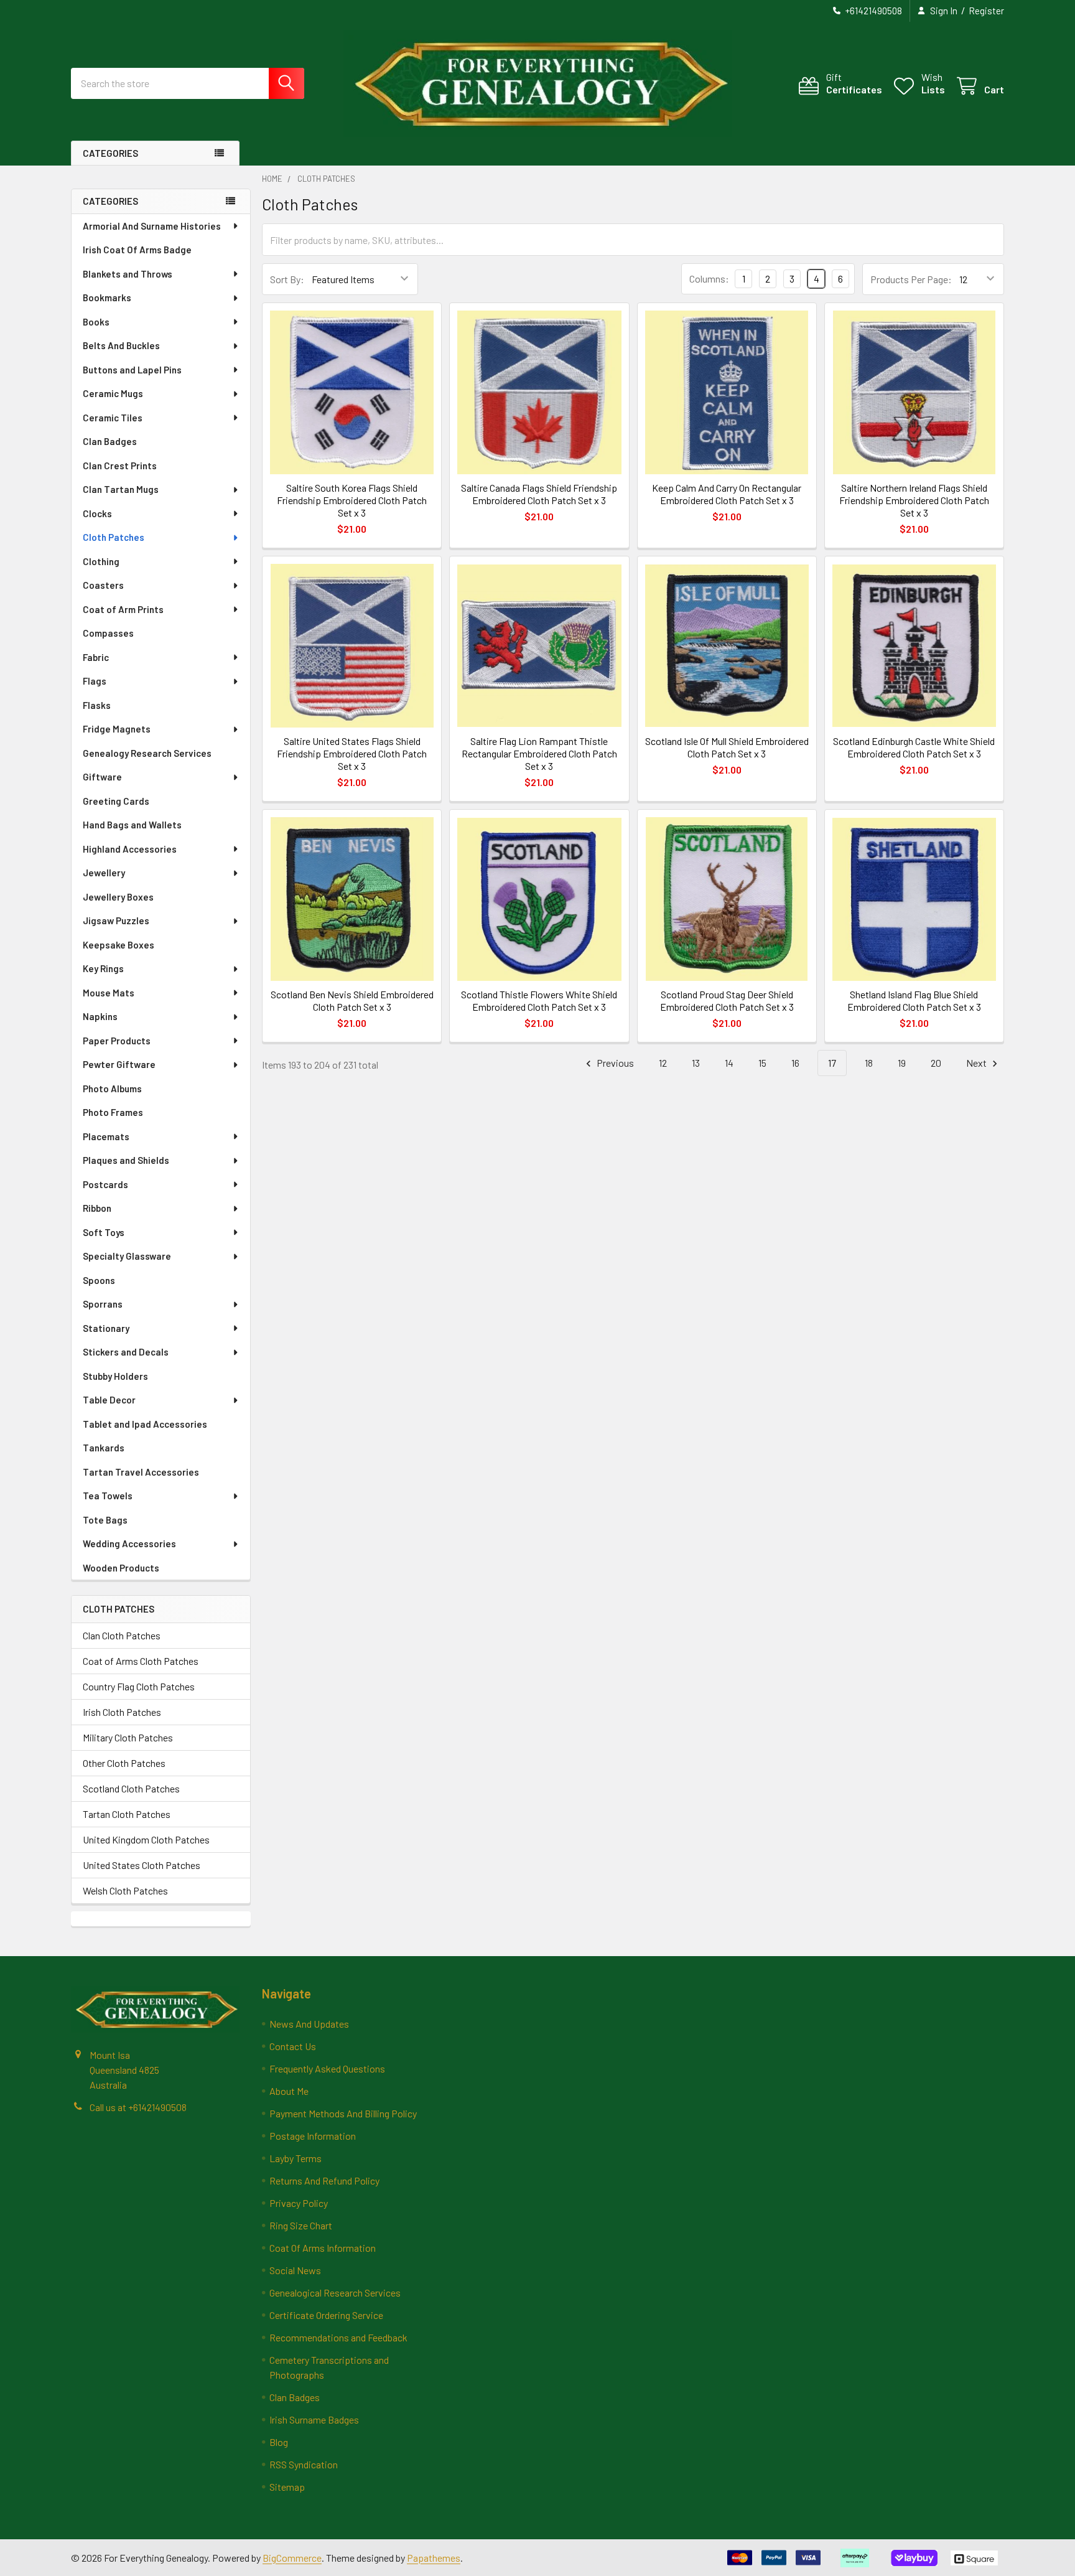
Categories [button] (110, 153)
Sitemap (287, 2487)
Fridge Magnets (117, 729)
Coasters (103, 585)
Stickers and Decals (126, 1352)
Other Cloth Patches (124, 1763)
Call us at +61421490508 (138, 2107)
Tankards (104, 1448)
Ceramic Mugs (113, 393)
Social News (295, 2270)
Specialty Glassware (127, 1256)
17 (832, 1063)
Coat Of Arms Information (323, 2248)
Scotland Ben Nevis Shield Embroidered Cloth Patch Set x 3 (352, 1000)
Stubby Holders (115, 1376)
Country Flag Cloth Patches (139, 1686)
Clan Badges (110, 441)
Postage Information (313, 2136)
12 (663, 1063)
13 (696, 1063)
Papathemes (434, 2558)
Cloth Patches (114, 537)
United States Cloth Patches (142, 1865)
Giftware (102, 777)
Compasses (108, 633)
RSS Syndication (304, 2464)
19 (902, 1063)
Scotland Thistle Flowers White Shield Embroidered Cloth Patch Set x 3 (539, 1000)
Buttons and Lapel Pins (132, 370)
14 (729, 1063)
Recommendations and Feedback (338, 2337)
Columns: (709, 279)
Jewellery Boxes (118, 897)
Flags (95, 681)
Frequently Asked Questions (327, 2068)
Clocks (97, 513)
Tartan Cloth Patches (127, 1814)
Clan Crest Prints (120, 466)
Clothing (101, 561)
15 (762, 1063)
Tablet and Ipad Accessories (145, 1424)
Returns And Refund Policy (324, 2180)
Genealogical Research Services (335, 2293)
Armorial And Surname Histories (152, 226)
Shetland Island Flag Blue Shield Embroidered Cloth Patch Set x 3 (914, 1000)
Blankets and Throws (128, 274)
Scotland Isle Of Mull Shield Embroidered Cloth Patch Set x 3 (727, 747)
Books (96, 322)
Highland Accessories (130, 849)
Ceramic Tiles (113, 418)
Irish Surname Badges (314, 2419)
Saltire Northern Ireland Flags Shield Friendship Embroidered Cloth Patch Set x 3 (914, 500)
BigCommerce (292, 2558)
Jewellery (104, 873)
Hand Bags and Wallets (132, 825)
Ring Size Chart (301, 2225)
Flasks (97, 705)
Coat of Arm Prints (123, 609)
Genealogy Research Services (147, 753)
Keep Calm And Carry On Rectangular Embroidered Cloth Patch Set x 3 (727, 494)
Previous (614, 1063)
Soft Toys (104, 1232)
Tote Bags (105, 1520)
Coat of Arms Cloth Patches (141, 1661)
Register (986, 11)
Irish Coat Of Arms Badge (137, 250)
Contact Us (293, 2046)
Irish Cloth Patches (122, 1712)
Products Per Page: (911, 279)
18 (869, 1063)
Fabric (96, 657)
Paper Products (117, 1041)
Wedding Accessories (129, 1543)
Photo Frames (113, 1112)
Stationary (106, 1328)
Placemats (106, 1136)
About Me (289, 2091)
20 (936, 1063)
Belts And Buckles (121, 345)
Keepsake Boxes (119, 945)
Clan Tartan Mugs (121, 489)
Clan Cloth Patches (122, 1635)
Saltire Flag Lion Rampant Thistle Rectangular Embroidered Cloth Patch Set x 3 (539, 753)
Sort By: (287, 279)
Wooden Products (121, 1568)
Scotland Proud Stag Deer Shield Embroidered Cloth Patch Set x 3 (727, 1000)
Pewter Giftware (119, 1064)
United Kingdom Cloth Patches (146, 1839)
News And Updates (309, 2024)
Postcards (105, 1184)
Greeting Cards (116, 801)
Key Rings (103, 968)
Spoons (99, 1280)
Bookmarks (107, 297)
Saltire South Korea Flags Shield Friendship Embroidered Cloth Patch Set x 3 (352, 500)
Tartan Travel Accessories (141, 1472)
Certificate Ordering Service (326, 2315)
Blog (279, 2442)
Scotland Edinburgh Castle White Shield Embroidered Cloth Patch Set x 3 (914, 747)
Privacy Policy (299, 2203)
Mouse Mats (109, 993)
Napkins (100, 1016)
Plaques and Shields (126, 1160)
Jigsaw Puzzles (116, 920)
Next (977, 1063)
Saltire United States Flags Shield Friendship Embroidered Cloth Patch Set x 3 (352, 753)
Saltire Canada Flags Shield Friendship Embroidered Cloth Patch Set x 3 (539, 494)
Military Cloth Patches (128, 1737)
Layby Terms (296, 2158)
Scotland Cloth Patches (131, 1788)
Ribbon (97, 1208)
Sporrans (103, 1304)
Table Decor (109, 1400)
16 (795, 1063)
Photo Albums (112, 1089)
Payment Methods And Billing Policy (343, 2113)
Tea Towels (108, 1496)
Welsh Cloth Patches (125, 1890)
